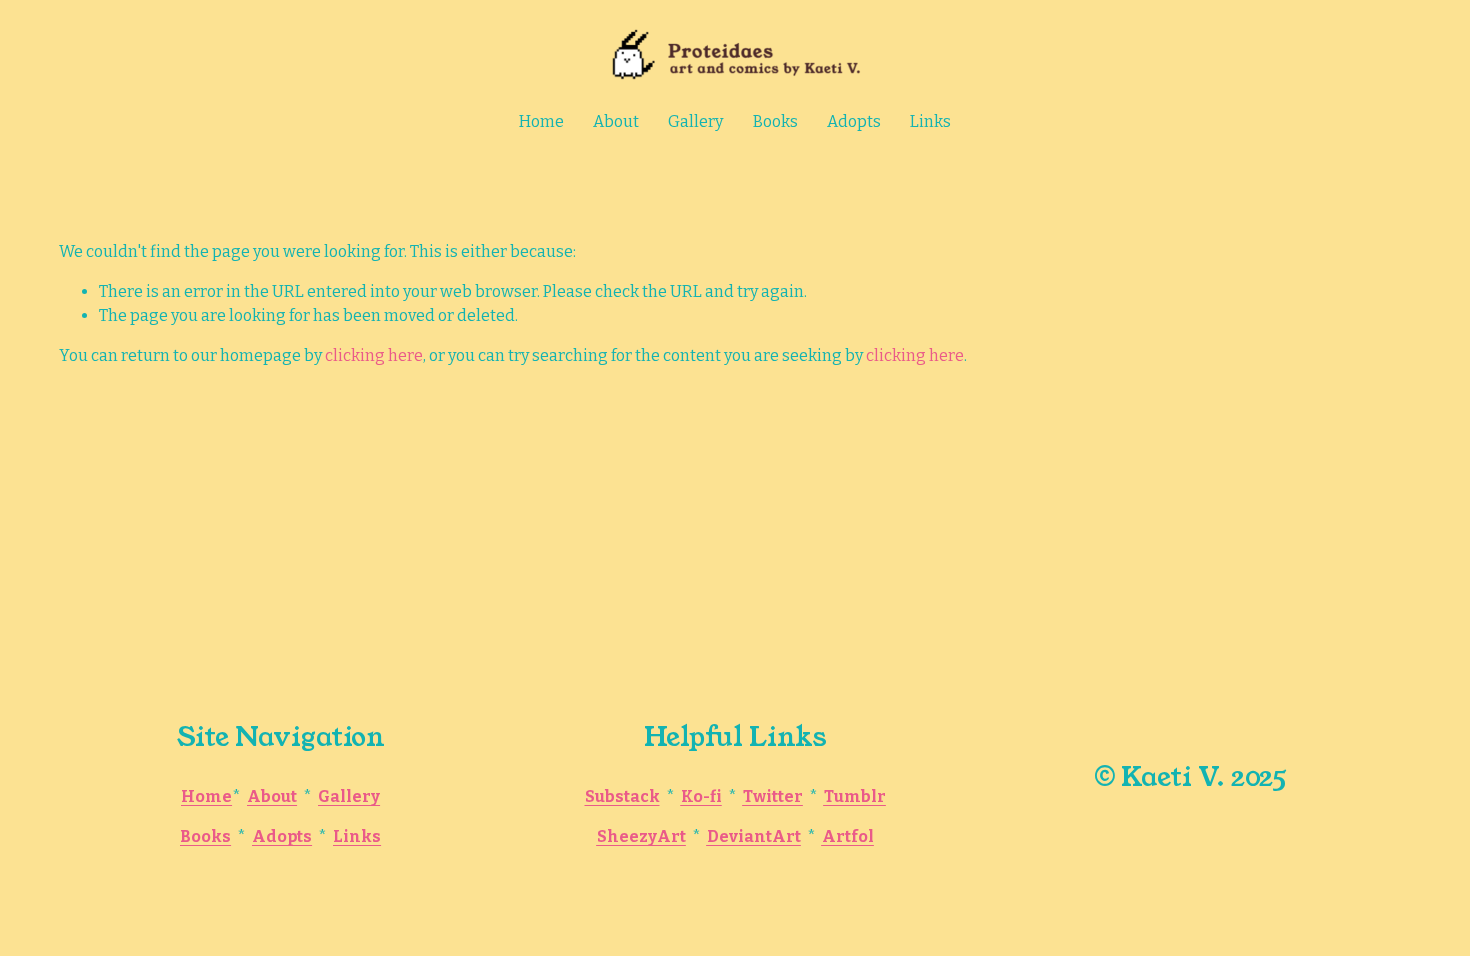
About (616, 121)
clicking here (374, 355)
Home (541, 121)
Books (775, 121)
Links (930, 121)
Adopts (854, 121)
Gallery (695, 121)
